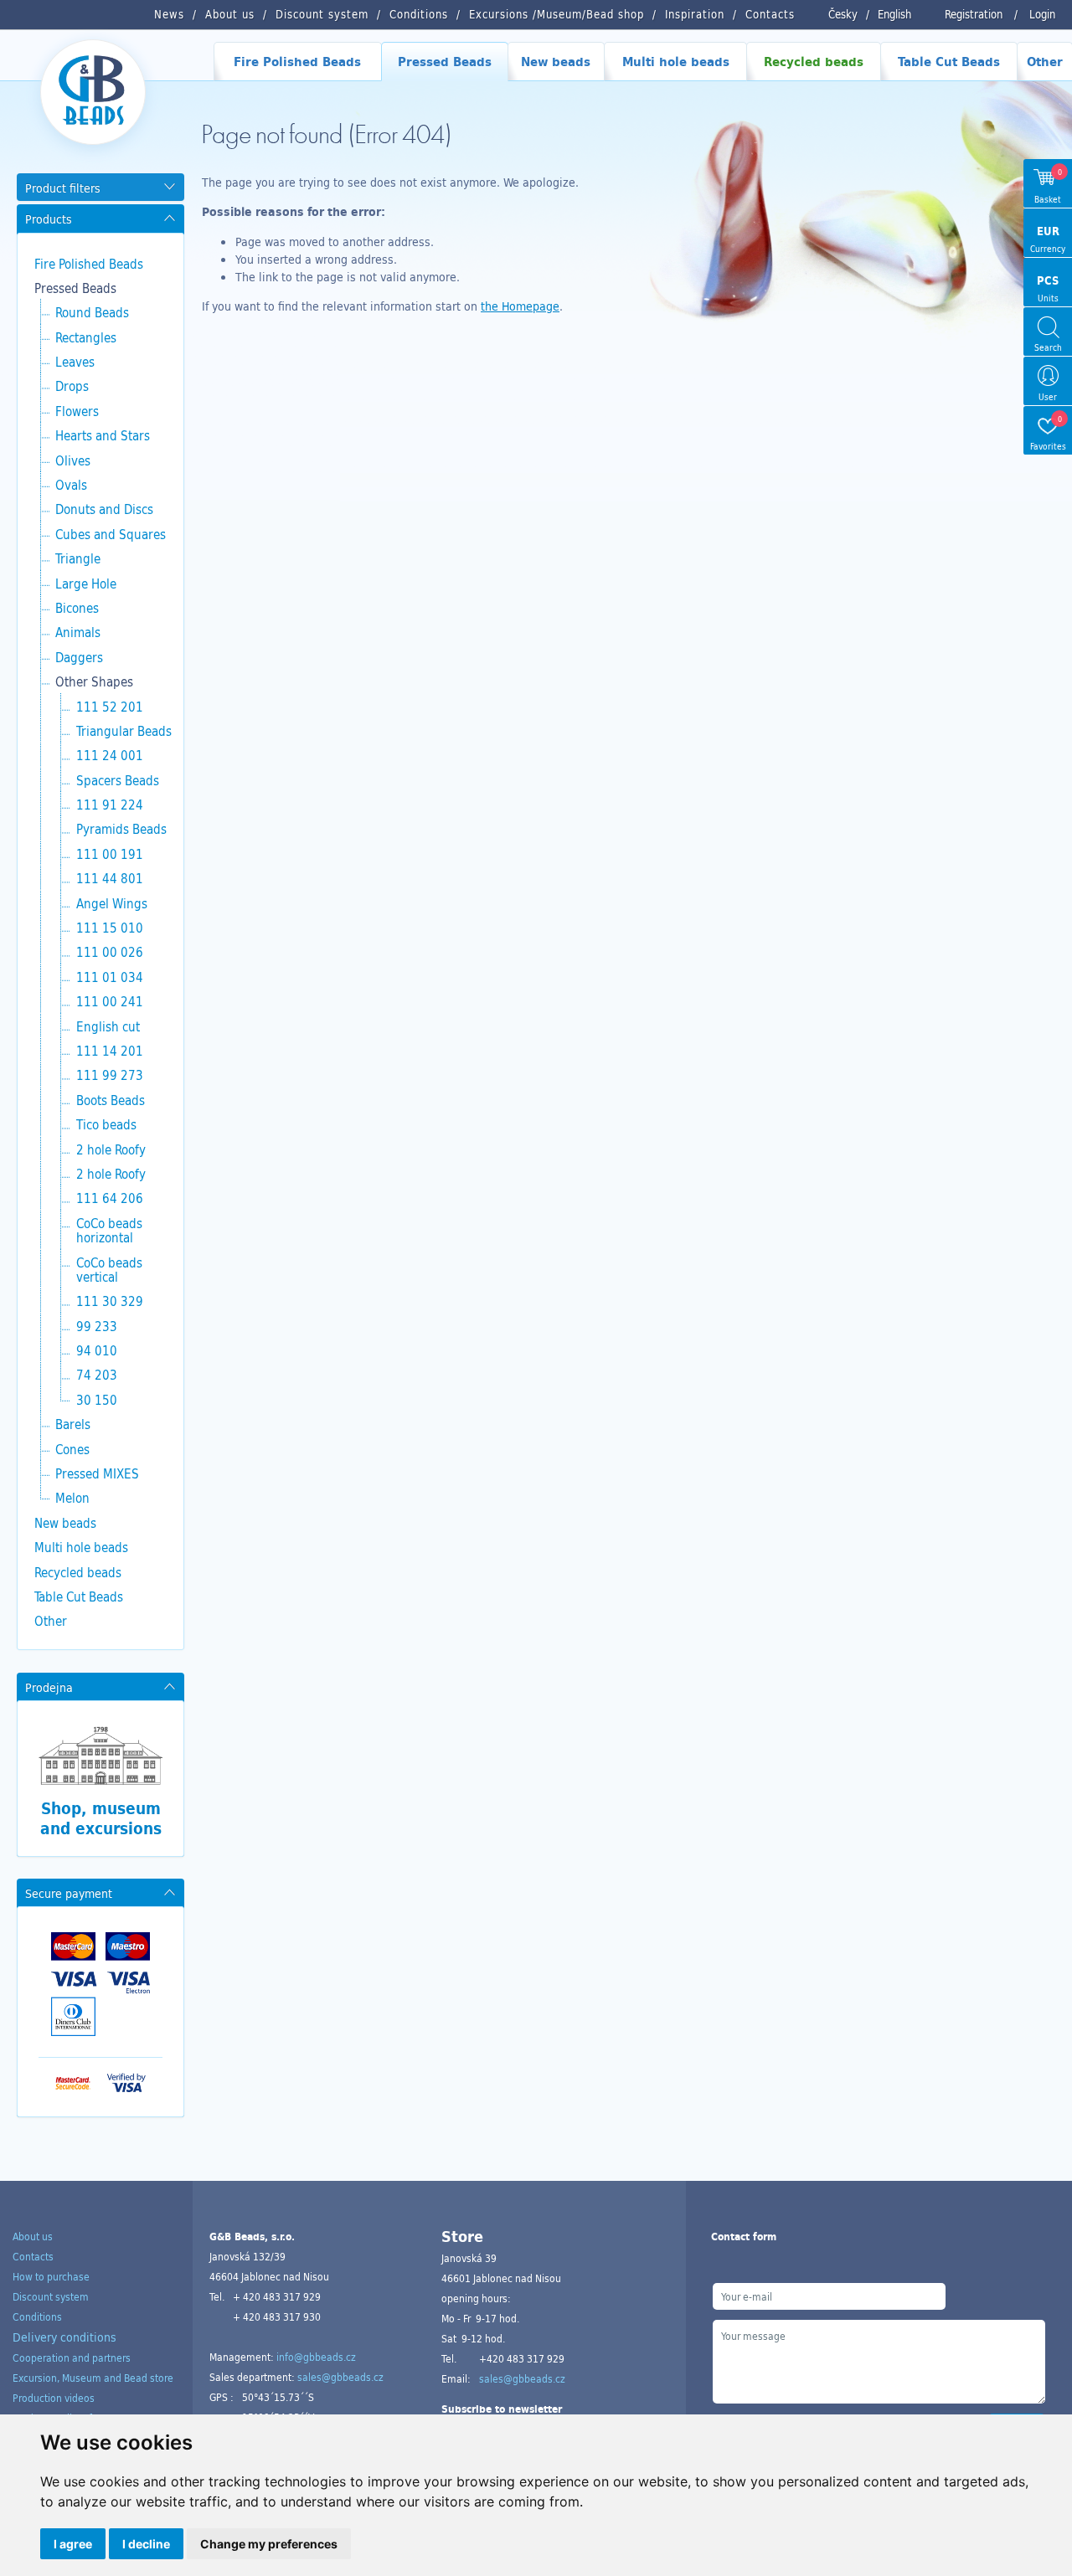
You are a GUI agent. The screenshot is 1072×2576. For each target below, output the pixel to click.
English (894, 14)
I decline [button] (146, 2544)
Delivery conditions (64, 2337)
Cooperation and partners (72, 2357)
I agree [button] (73, 2544)
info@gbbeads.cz (316, 2357)
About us (33, 2236)
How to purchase (51, 2276)
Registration (974, 14)
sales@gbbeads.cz (340, 2377)
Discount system (51, 2296)
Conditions (37, 2316)
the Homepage (520, 306)
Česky (843, 14)
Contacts (33, 2256)
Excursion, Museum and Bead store (93, 2378)
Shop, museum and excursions (101, 1818)
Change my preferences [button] (269, 2544)
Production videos (54, 2398)
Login (1042, 14)
